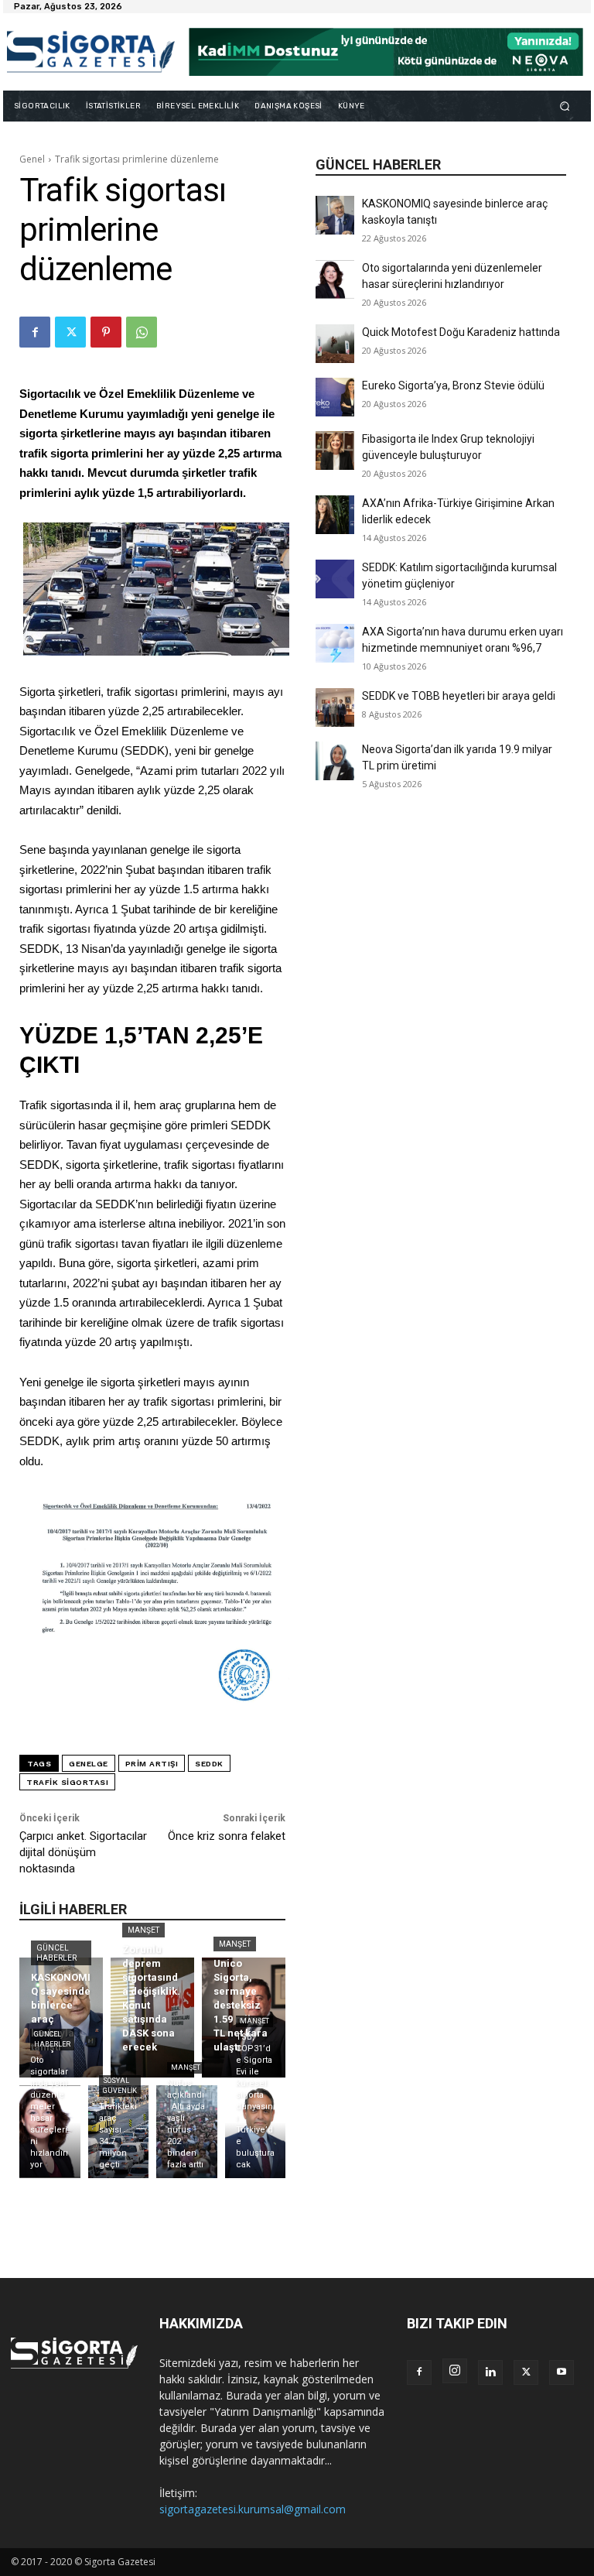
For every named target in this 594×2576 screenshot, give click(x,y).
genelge (89, 1764)
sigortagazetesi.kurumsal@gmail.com (253, 2509)
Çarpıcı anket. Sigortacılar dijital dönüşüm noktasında (83, 1852)
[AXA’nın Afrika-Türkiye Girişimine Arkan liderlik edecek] (335, 515)
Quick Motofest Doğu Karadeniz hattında (461, 332)
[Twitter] (70, 332)
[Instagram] (455, 2371)
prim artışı (152, 1764)
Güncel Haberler (56, 1953)
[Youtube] (562, 2372)
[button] (565, 106)
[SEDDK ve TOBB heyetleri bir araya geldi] (335, 707)
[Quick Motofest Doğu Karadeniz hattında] (335, 344)
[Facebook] (35, 332)
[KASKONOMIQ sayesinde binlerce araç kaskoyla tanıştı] (335, 215)
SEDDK (209, 1764)
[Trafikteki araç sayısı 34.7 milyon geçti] (119, 2132)
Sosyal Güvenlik (120, 2086)
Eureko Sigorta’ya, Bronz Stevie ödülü (453, 385)
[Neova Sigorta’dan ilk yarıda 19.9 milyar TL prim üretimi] (335, 761)
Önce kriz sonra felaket (227, 1836)
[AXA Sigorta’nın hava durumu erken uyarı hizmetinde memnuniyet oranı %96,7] (335, 643)
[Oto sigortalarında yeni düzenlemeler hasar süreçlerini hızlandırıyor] (335, 279)
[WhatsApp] (142, 332)
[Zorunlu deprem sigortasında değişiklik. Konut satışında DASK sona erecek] (152, 2018)
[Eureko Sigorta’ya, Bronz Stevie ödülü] (335, 397)
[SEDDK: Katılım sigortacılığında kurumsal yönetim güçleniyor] (335, 579)
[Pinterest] (106, 332)
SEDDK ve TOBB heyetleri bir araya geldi (459, 696)
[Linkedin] (490, 2372)
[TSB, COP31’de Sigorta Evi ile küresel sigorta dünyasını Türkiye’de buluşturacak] (256, 2132)
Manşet (143, 1930)
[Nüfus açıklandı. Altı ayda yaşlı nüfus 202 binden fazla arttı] (187, 2132)
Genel (32, 159)
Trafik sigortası (67, 1782)
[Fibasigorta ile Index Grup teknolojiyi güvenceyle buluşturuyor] (335, 450)
